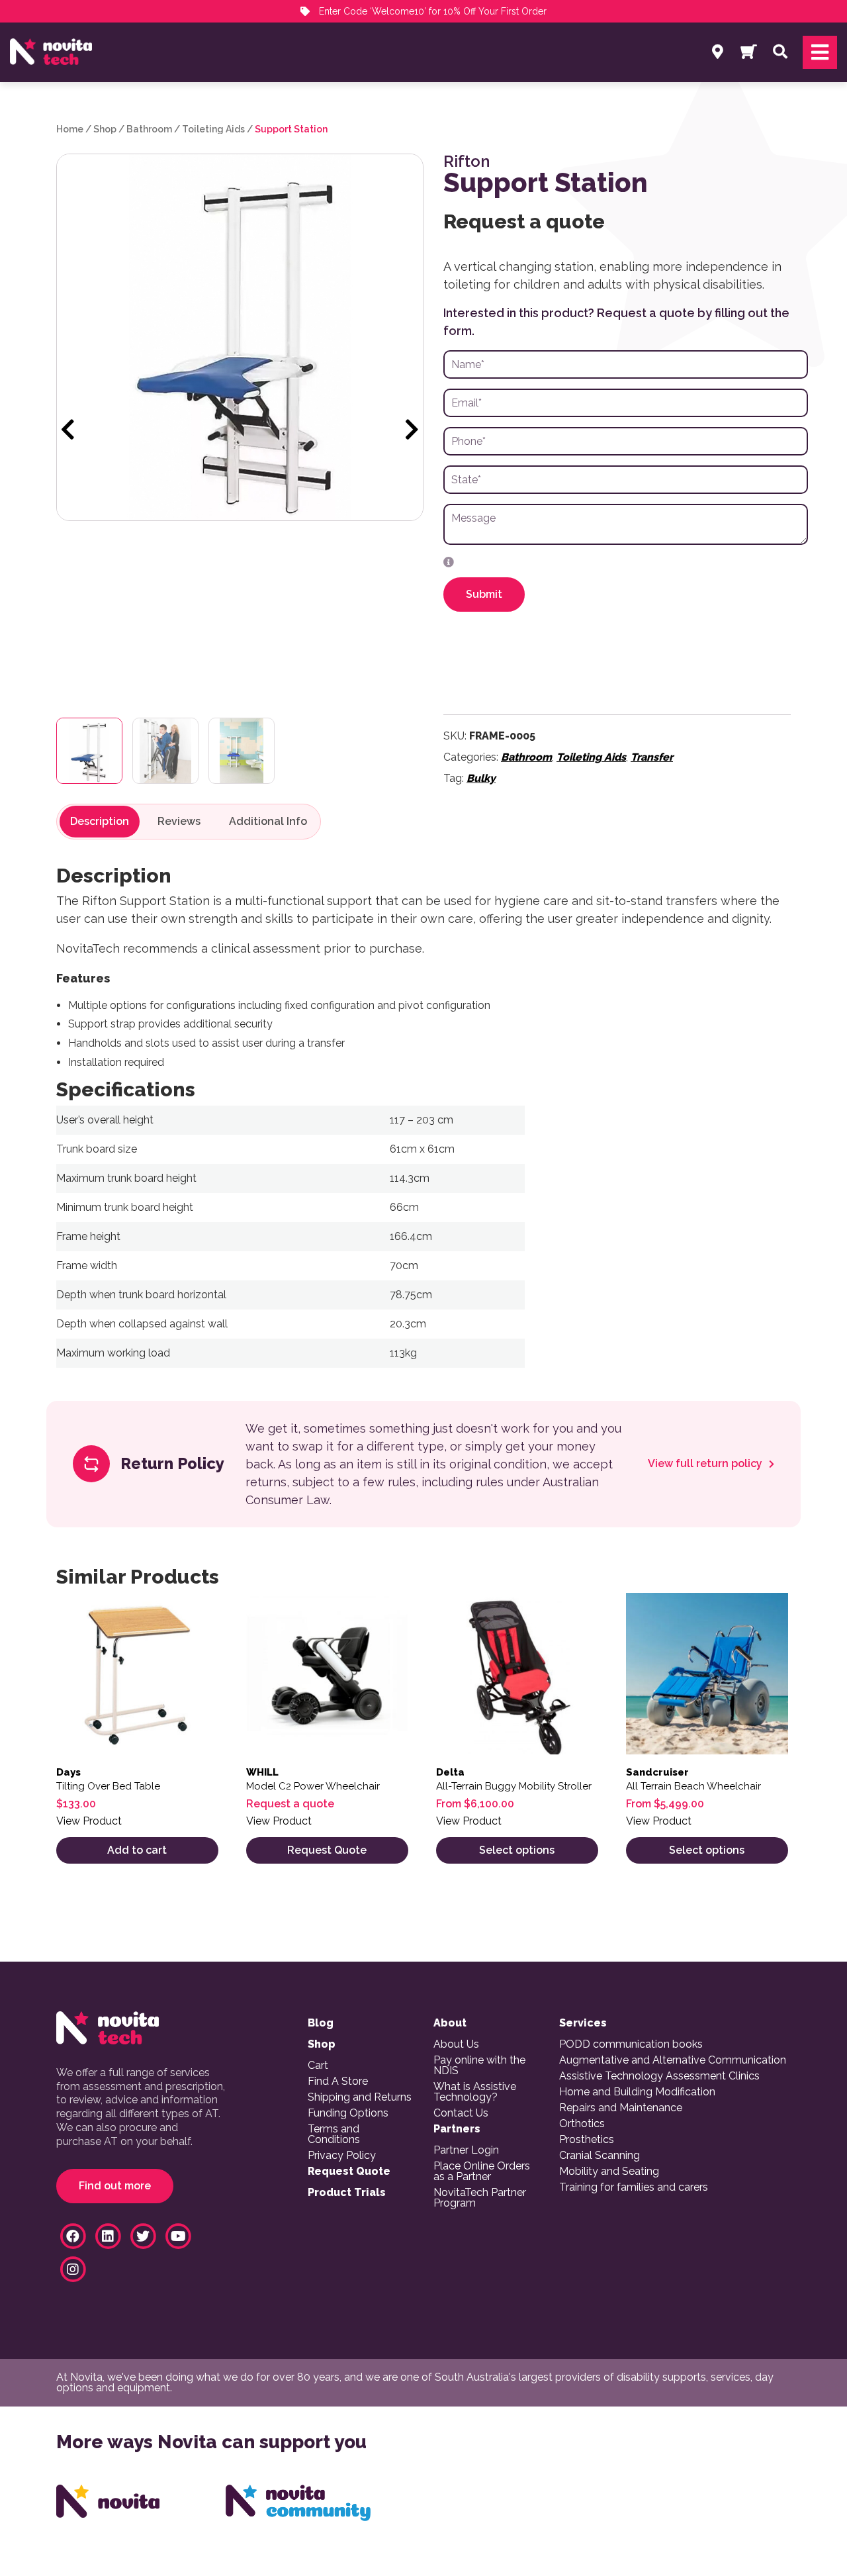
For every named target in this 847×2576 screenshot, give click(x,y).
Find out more (115, 2186)
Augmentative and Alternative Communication (673, 2060)
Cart (318, 2066)
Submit (484, 594)
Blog (321, 2023)
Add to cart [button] (137, 1850)
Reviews (179, 822)
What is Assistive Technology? (475, 2092)
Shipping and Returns (360, 2097)
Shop (105, 129)
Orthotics (582, 2124)
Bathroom (149, 129)
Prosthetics (587, 2140)
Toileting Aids (213, 129)
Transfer (652, 757)
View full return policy (706, 1464)
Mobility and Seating (609, 2171)
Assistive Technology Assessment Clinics (659, 2076)
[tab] (100, 822)
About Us (456, 2044)
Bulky (481, 778)
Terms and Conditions (334, 2134)
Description (100, 822)
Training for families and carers (634, 2187)
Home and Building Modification (637, 2092)
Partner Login (466, 2150)
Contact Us (461, 2113)
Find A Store (338, 2081)
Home (70, 129)
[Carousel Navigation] (240, 430)
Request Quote (327, 1850)
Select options (517, 1850)
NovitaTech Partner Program (480, 2198)
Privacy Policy (342, 2156)
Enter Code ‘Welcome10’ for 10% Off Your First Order (431, 11)
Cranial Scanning (600, 2156)
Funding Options (348, 2113)
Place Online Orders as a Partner (482, 2171)
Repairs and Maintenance (621, 2108)
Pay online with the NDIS (479, 2066)
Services (583, 2023)
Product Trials (347, 2193)
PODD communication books (631, 2044)
